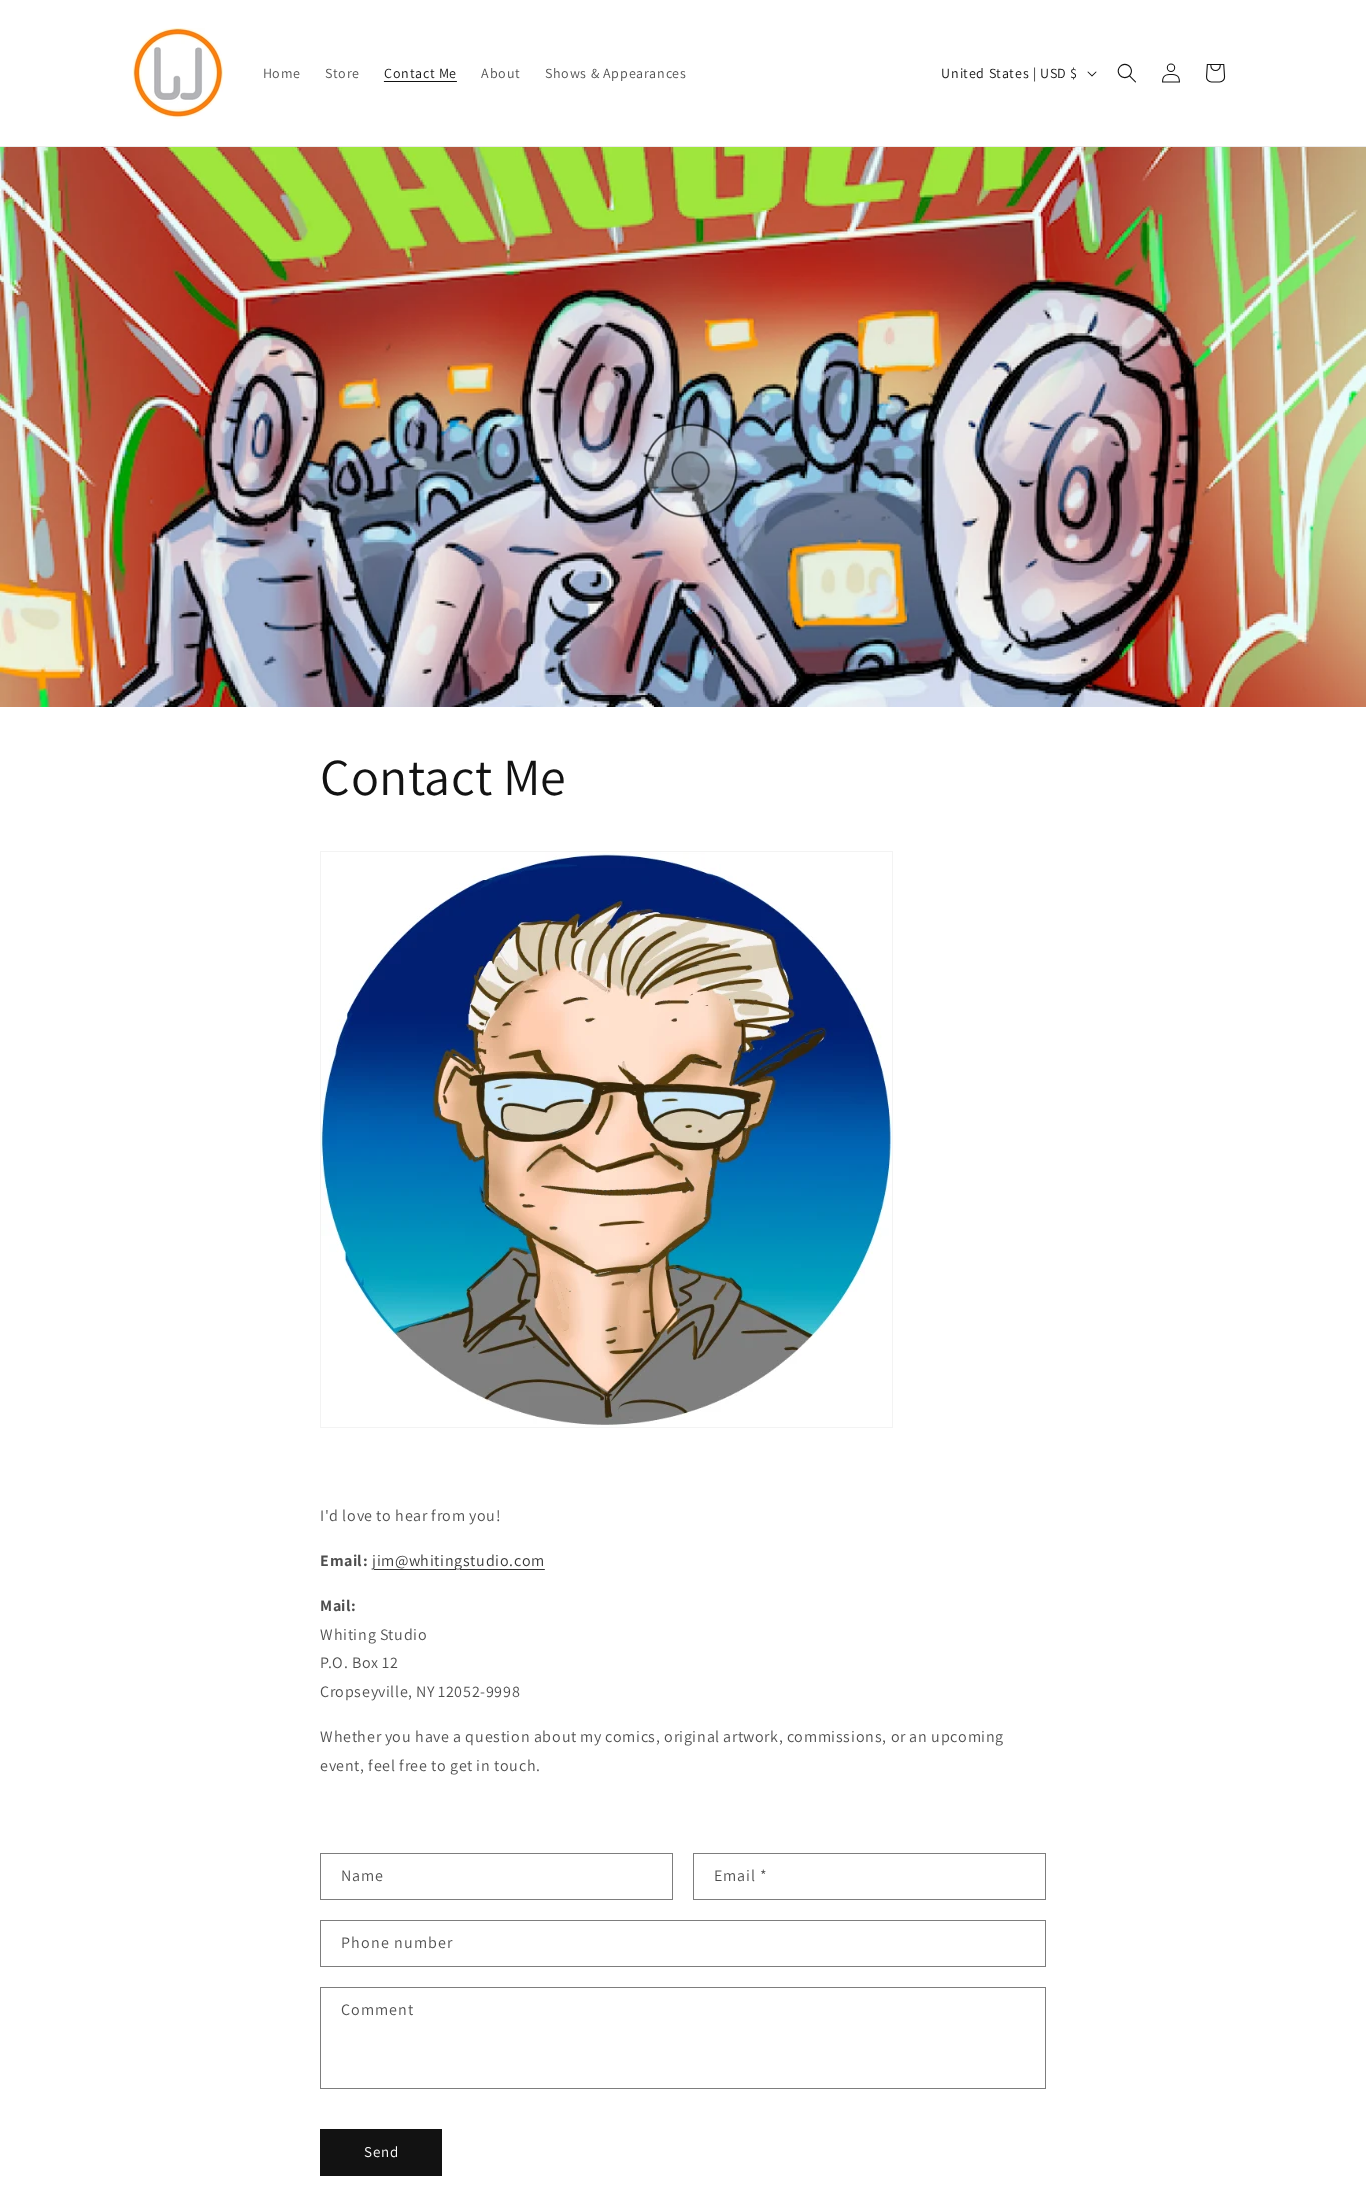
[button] (1127, 73)
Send (381, 2151)
